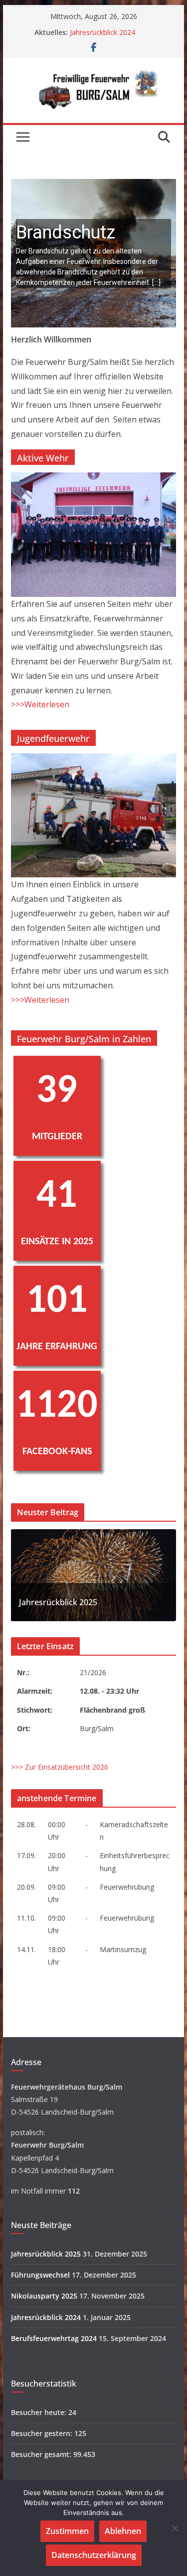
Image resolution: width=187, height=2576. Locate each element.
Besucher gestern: (43, 2433)
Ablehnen (123, 2531)
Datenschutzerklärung (94, 2555)
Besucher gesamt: (42, 2454)
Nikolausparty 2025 (44, 2296)
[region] (94, 253)
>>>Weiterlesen (40, 704)
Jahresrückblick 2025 (58, 1602)
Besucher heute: (40, 2412)
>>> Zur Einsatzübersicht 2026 (60, 1767)
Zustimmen (67, 2531)
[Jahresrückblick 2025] (94, 1535)
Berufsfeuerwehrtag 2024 (54, 2338)
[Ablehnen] (175, 2528)
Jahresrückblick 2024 (102, 32)
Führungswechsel (40, 2275)
